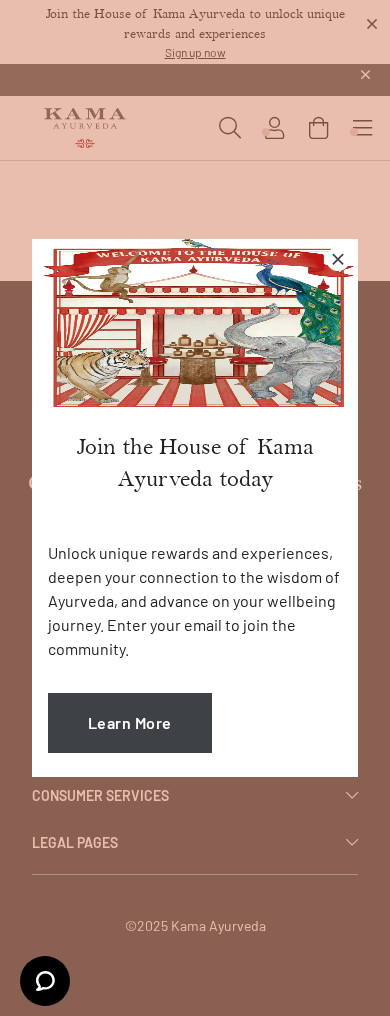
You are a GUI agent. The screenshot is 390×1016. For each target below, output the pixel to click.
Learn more (130, 722)
